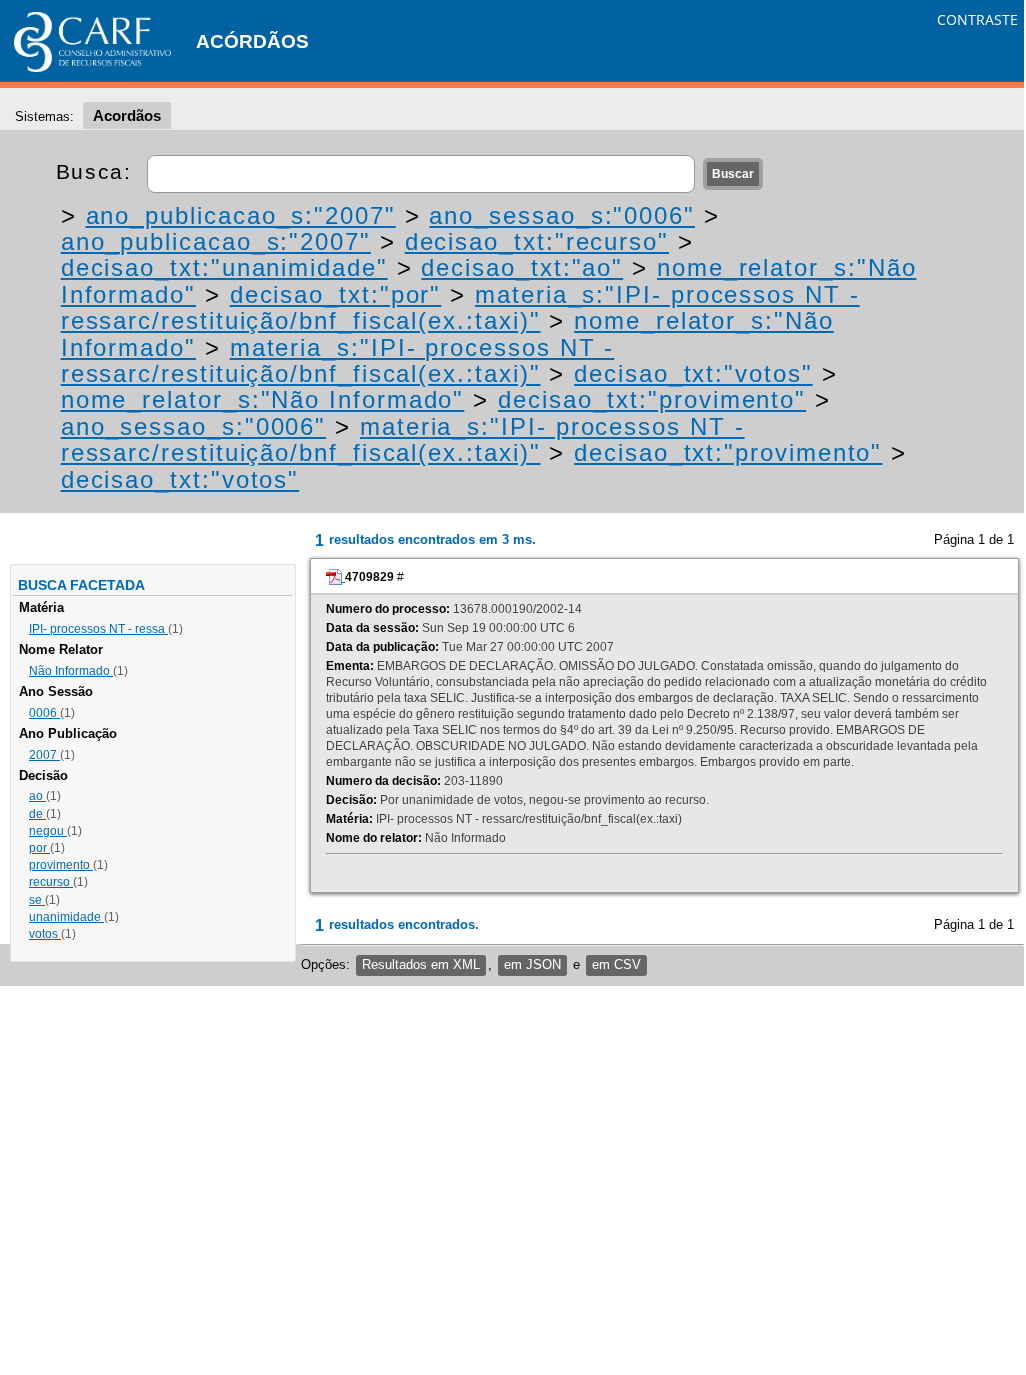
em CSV (616, 964)
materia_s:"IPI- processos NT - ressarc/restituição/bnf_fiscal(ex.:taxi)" (460, 307)
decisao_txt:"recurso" (537, 241)
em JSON (532, 964)
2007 (44, 755)
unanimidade (66, 917)
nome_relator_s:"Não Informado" (263, 399)
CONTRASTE (977, 19)
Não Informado (71, 671)
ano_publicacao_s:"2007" (241, 215)
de (37, 814)
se (37, 900)
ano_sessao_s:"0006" (561, 215)
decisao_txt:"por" (336, 294)
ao (37, 796)
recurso (51, 882)
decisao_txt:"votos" (693, 373)
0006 (44, 713)
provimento (61, 865)
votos (45, 934)
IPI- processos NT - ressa (98, 629)
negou (48, 831)
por (39, 848)
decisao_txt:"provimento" (652, 399)
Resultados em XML (421, 964)
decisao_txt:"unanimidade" (224, 267)
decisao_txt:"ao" (522, 267)
